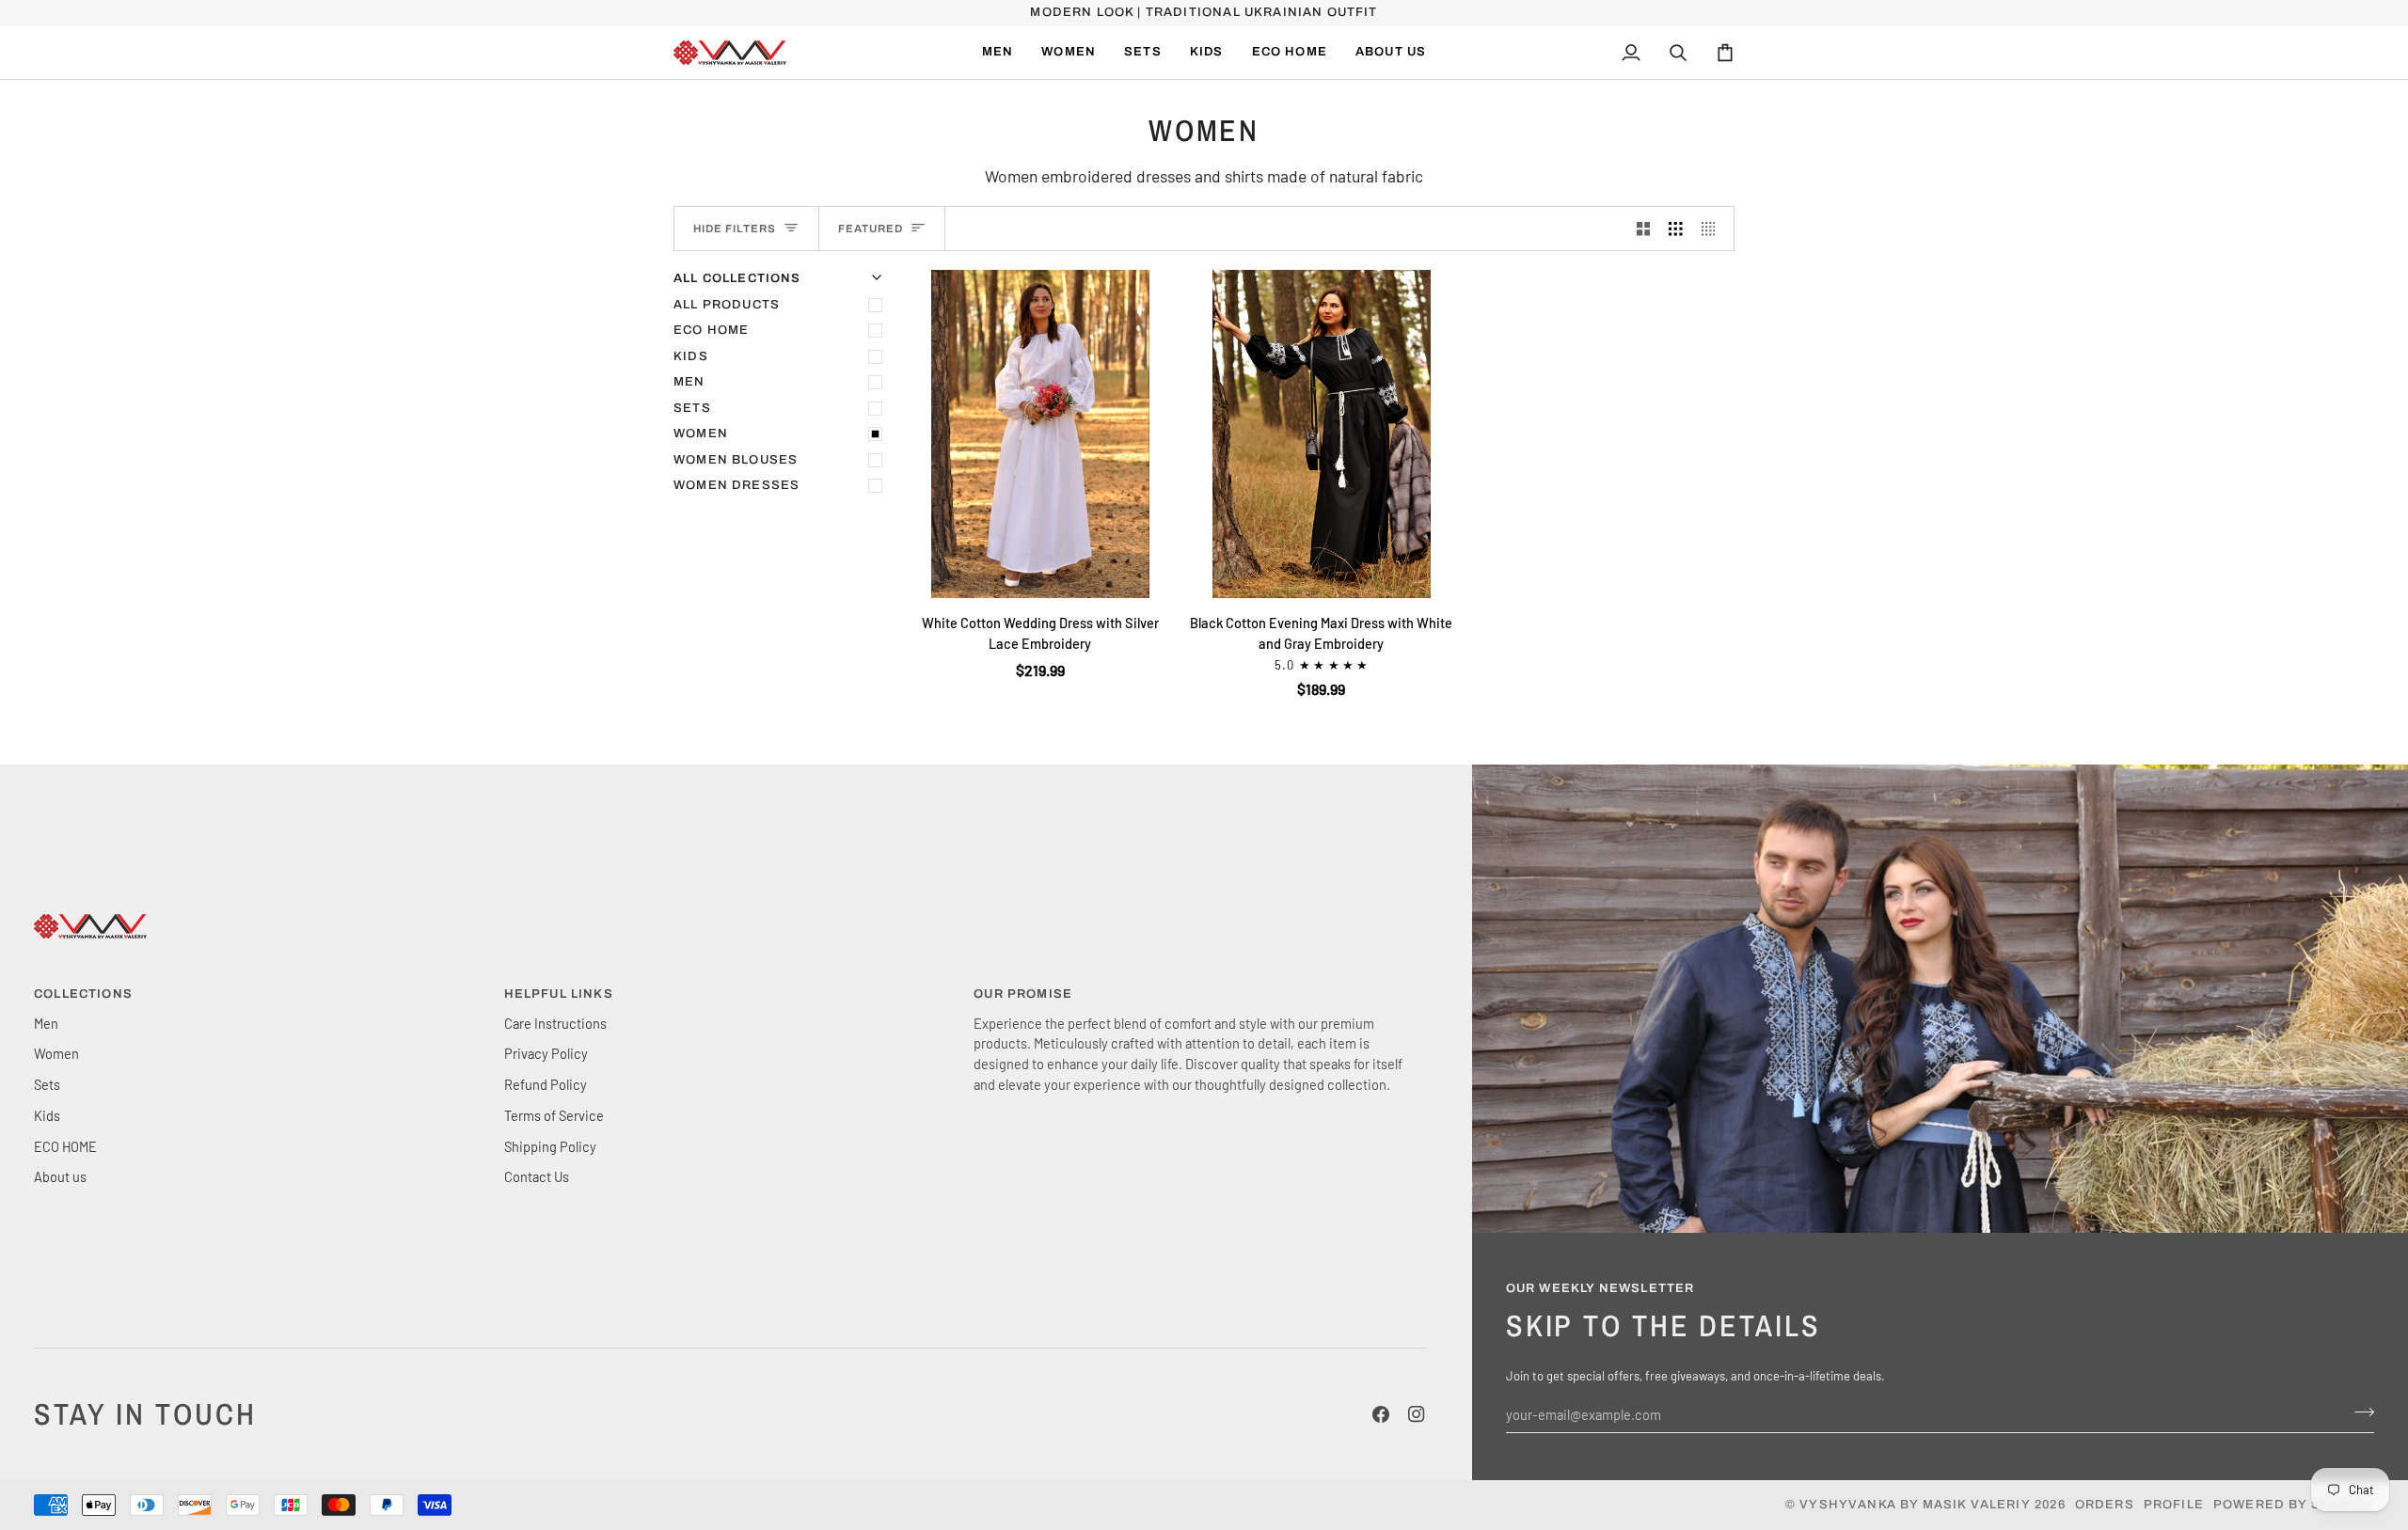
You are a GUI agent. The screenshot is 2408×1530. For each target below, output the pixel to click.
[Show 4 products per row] (1713, 229)
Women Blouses (736, 460)
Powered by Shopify (2294, 1505)
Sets (692, 408)
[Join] (2359, 1412)
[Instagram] (1417, 1414)
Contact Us (537, 1176)
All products (727, 305)
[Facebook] (1381, 1414)
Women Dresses (737, 485)
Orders (2105, 1505)
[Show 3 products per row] (1676, 229)
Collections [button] (83, 994)
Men (689, 382)
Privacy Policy (546, 1053)
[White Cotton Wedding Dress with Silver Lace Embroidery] (1040, 434)
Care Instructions (555, 1023)
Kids (691, 356)
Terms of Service (554, 1115)
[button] (1069, 53)
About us (60, 1176)
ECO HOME (711, 330)
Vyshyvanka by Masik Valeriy (1915, 1505)
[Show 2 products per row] (1644, 229)
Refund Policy (546, 1084)
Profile (2174, 1505)
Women (701, 434)
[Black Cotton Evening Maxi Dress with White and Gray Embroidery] (1321, 434)
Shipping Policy (550, 1146)
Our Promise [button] (1023, 994)
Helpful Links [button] (559, 994)
